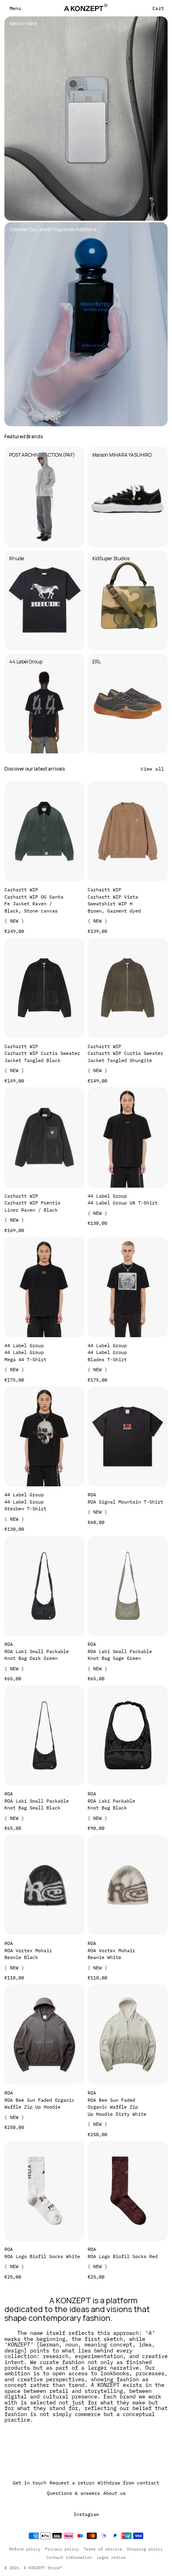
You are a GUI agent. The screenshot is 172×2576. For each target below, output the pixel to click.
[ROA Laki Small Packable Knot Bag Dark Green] (44, 1586)
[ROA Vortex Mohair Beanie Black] (44, 1885)
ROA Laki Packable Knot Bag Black (111, 1804)
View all (152, 769)
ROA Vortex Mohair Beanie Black (28, 1954)
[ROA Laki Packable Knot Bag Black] (128, 1735)
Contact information (69, 2557)
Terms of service (103, 2549)
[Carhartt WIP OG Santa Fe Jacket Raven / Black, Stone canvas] (44, 831)
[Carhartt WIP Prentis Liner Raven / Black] (44, 1137)
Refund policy (25, 2549)
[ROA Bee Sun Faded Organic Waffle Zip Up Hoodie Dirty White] (128, 2035)
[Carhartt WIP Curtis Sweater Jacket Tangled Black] (44, 988)
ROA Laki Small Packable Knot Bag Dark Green (37, 1655)
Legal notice (111, 2557)
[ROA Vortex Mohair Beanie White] (128, 1885)
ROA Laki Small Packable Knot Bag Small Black (37, 1804)
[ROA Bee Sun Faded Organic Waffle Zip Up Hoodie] (44, 2035)
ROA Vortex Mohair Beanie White (111, 1954)
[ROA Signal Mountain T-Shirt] (128, 1436)
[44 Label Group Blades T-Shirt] (128, 1287)
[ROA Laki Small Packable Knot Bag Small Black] (44, 1735)
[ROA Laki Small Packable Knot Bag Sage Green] (128, 1586)
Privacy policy (62, 2549)
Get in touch (30, 2483)
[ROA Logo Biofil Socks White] (44, 2191)
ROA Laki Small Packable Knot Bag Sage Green (120, 1655)
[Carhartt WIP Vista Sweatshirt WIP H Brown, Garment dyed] (128, 831)
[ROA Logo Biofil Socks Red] (128, 2191)
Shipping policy (145, 2549)
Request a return (72, 2483)
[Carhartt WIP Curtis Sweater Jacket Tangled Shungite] (128, 988)
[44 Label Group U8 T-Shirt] (128, 1137)
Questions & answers (73, 2493)
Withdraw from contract (128, 2483)
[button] (15, 8)
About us (114, 2493)
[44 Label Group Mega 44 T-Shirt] (44, 1287)
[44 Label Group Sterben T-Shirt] (44, 1436)
